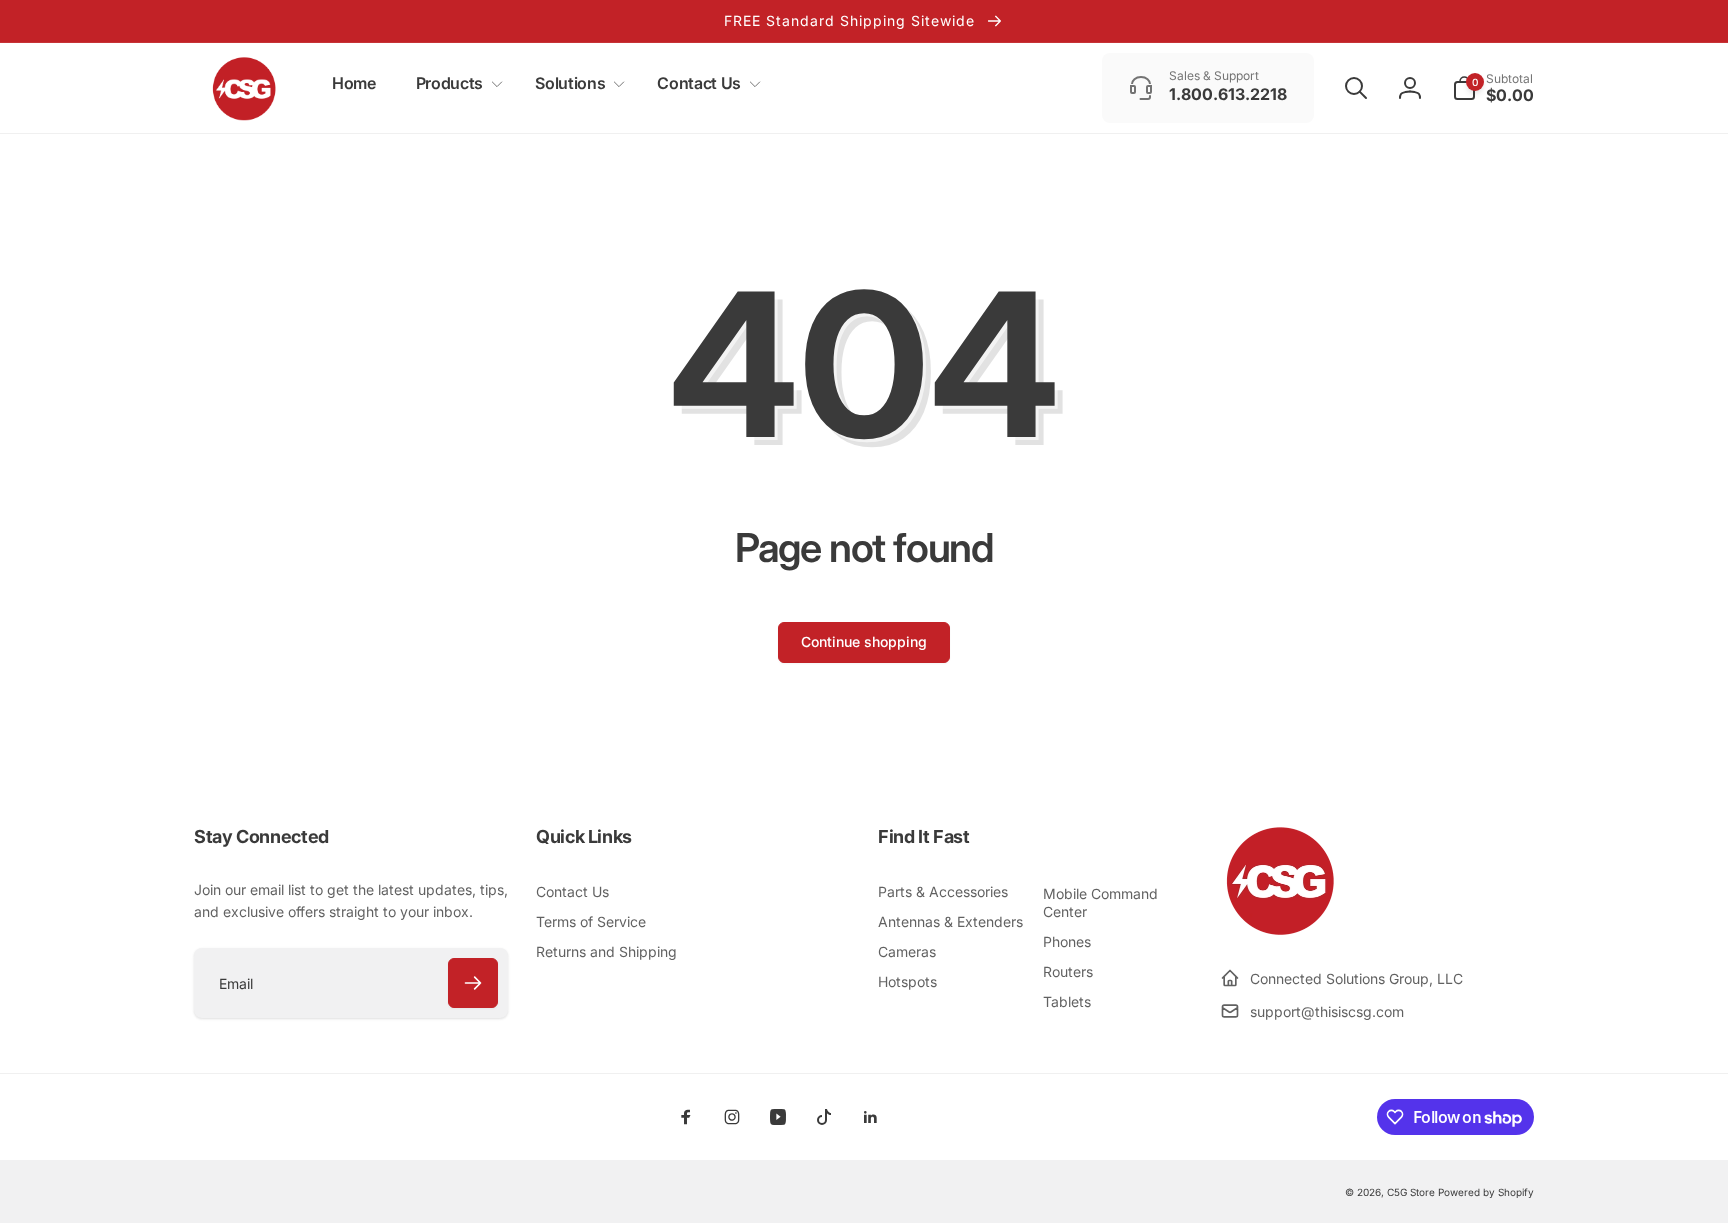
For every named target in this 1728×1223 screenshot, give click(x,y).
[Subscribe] (473, 983)
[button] (455, 83)
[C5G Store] (1280, 930)
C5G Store (1411, 1192)
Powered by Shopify (1486, 1192)
